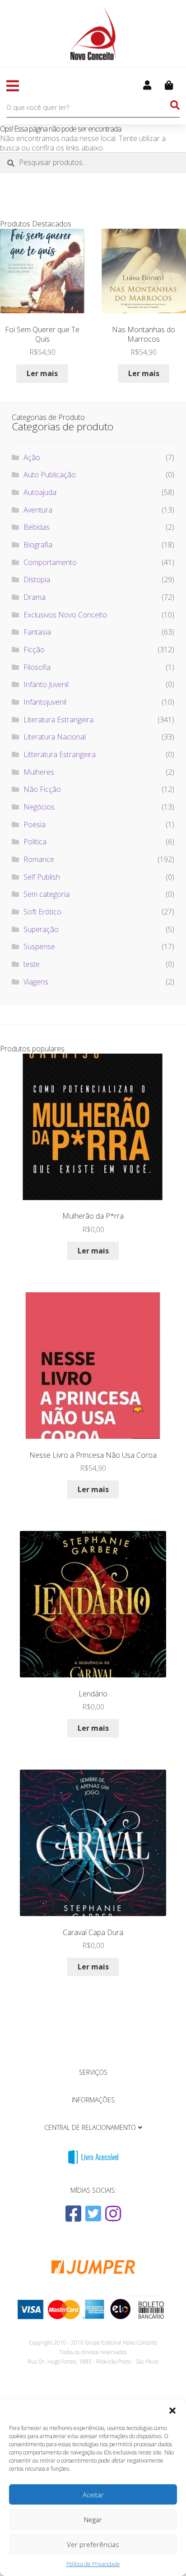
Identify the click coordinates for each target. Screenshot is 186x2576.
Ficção (34, 650)
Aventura (38, 510)
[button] (172, 2411)
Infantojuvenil (45, 702)
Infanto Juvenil (46, 684)
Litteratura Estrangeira (60, 754)
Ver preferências (93, 2544)
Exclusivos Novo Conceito (65, 615)
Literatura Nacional (55, 737)
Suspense (39, 947)
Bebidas (37, 527)
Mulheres (39, 772)
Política (35, 842)
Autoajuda (40, 492)
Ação (32, 457)
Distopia (37, 579)
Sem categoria (46, 894)
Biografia (38, 545)
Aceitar (93, 2495)
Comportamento (50, 562)
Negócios (39, 807)
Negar (93, 2519)
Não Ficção (42, 789)
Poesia (35, 824)
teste (32, 964)
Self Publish (42, 877)
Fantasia (37, 632)
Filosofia (37, 667)
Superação (41, 929)
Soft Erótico (42, 912)
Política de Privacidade (93, 2564)
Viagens (36, 982)
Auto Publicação (50, 475)
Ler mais (42, 373)
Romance (39, 859)
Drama (35, 597)
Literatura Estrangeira (58, 720)
